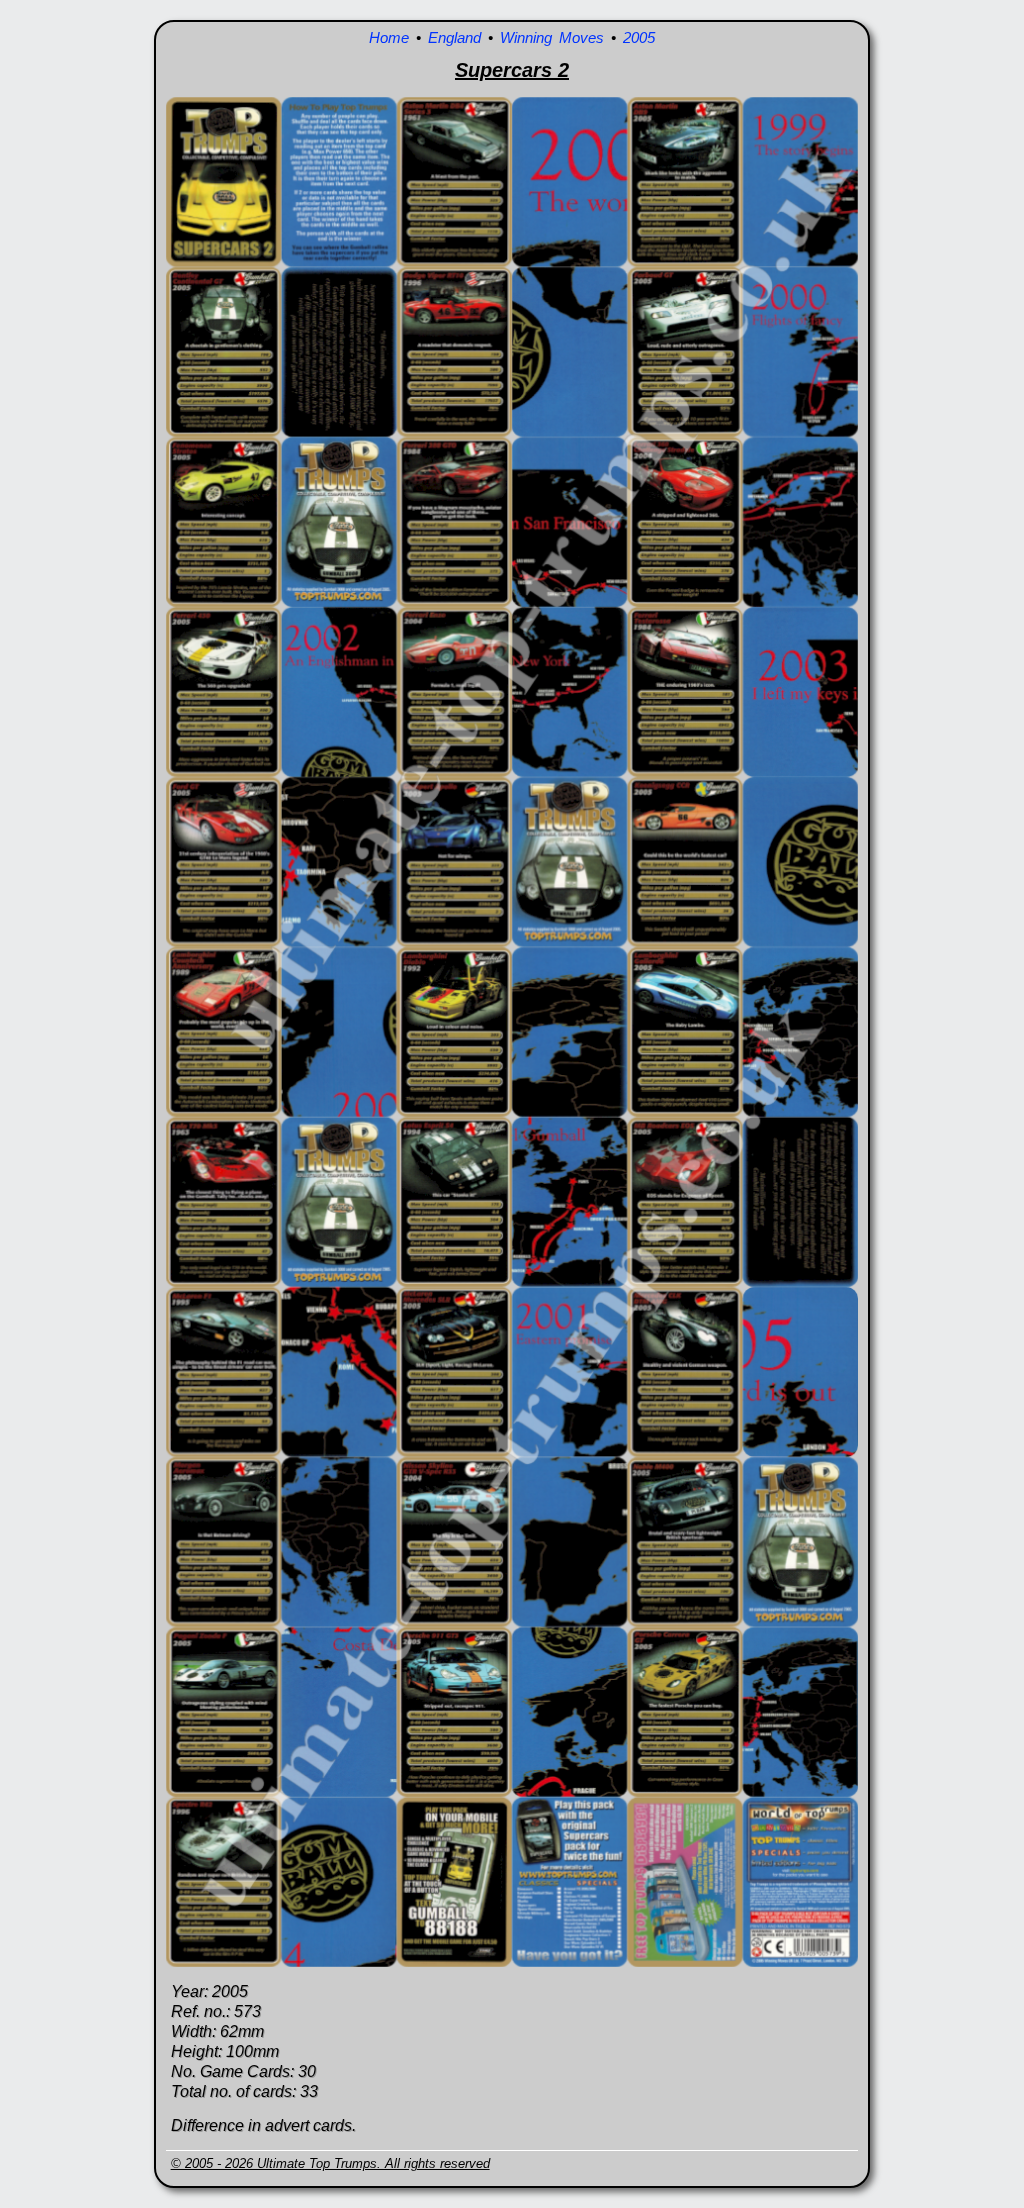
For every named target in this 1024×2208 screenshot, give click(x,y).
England (454, 37)
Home (389, 37)
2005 (639, 37)
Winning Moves (552, 37)
